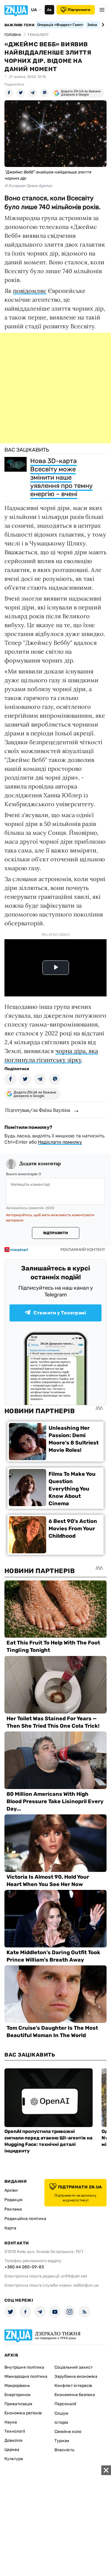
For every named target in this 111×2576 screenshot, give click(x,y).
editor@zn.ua (86, 2285)
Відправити (55, 1233)
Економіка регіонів (23, 2413)
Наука (11, 2422)
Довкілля (13, 2440)
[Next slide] (102, 25)
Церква (12, 2450)
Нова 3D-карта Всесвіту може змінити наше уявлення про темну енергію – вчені (61, 477)
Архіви (11, 2190)
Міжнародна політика (26, 2376)
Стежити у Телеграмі (60, 1313)
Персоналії (65, 2404)
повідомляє (30, 291)
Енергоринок (18, 2395)
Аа (49, 10)
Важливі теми (19, 25)
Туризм (62, 2441)
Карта (10, 2228)
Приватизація (18, 2404)
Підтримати (79, 10)
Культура (14, 2459)
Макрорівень (17, 2386)
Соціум (61, 2413)
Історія (61, 2422)
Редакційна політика (25, 2219)
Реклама (13, 2209)
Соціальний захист (74, 2367)
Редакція (13, 2200)
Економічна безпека (75, 2395)
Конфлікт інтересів (73, 2386)
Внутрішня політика (24, 2367)
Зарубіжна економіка (76, 2376)
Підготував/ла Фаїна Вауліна (38, 1110)
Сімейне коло (68, 2432)
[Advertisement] (55, 388)
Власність (64, 2450)
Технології (15, 2431)
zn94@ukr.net (74, 2276)
